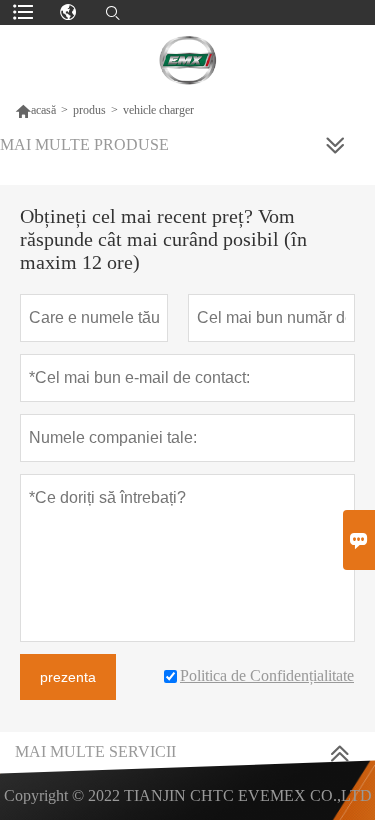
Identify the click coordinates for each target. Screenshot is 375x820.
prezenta (68, 677)
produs (89, 110)
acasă (43, 110)
